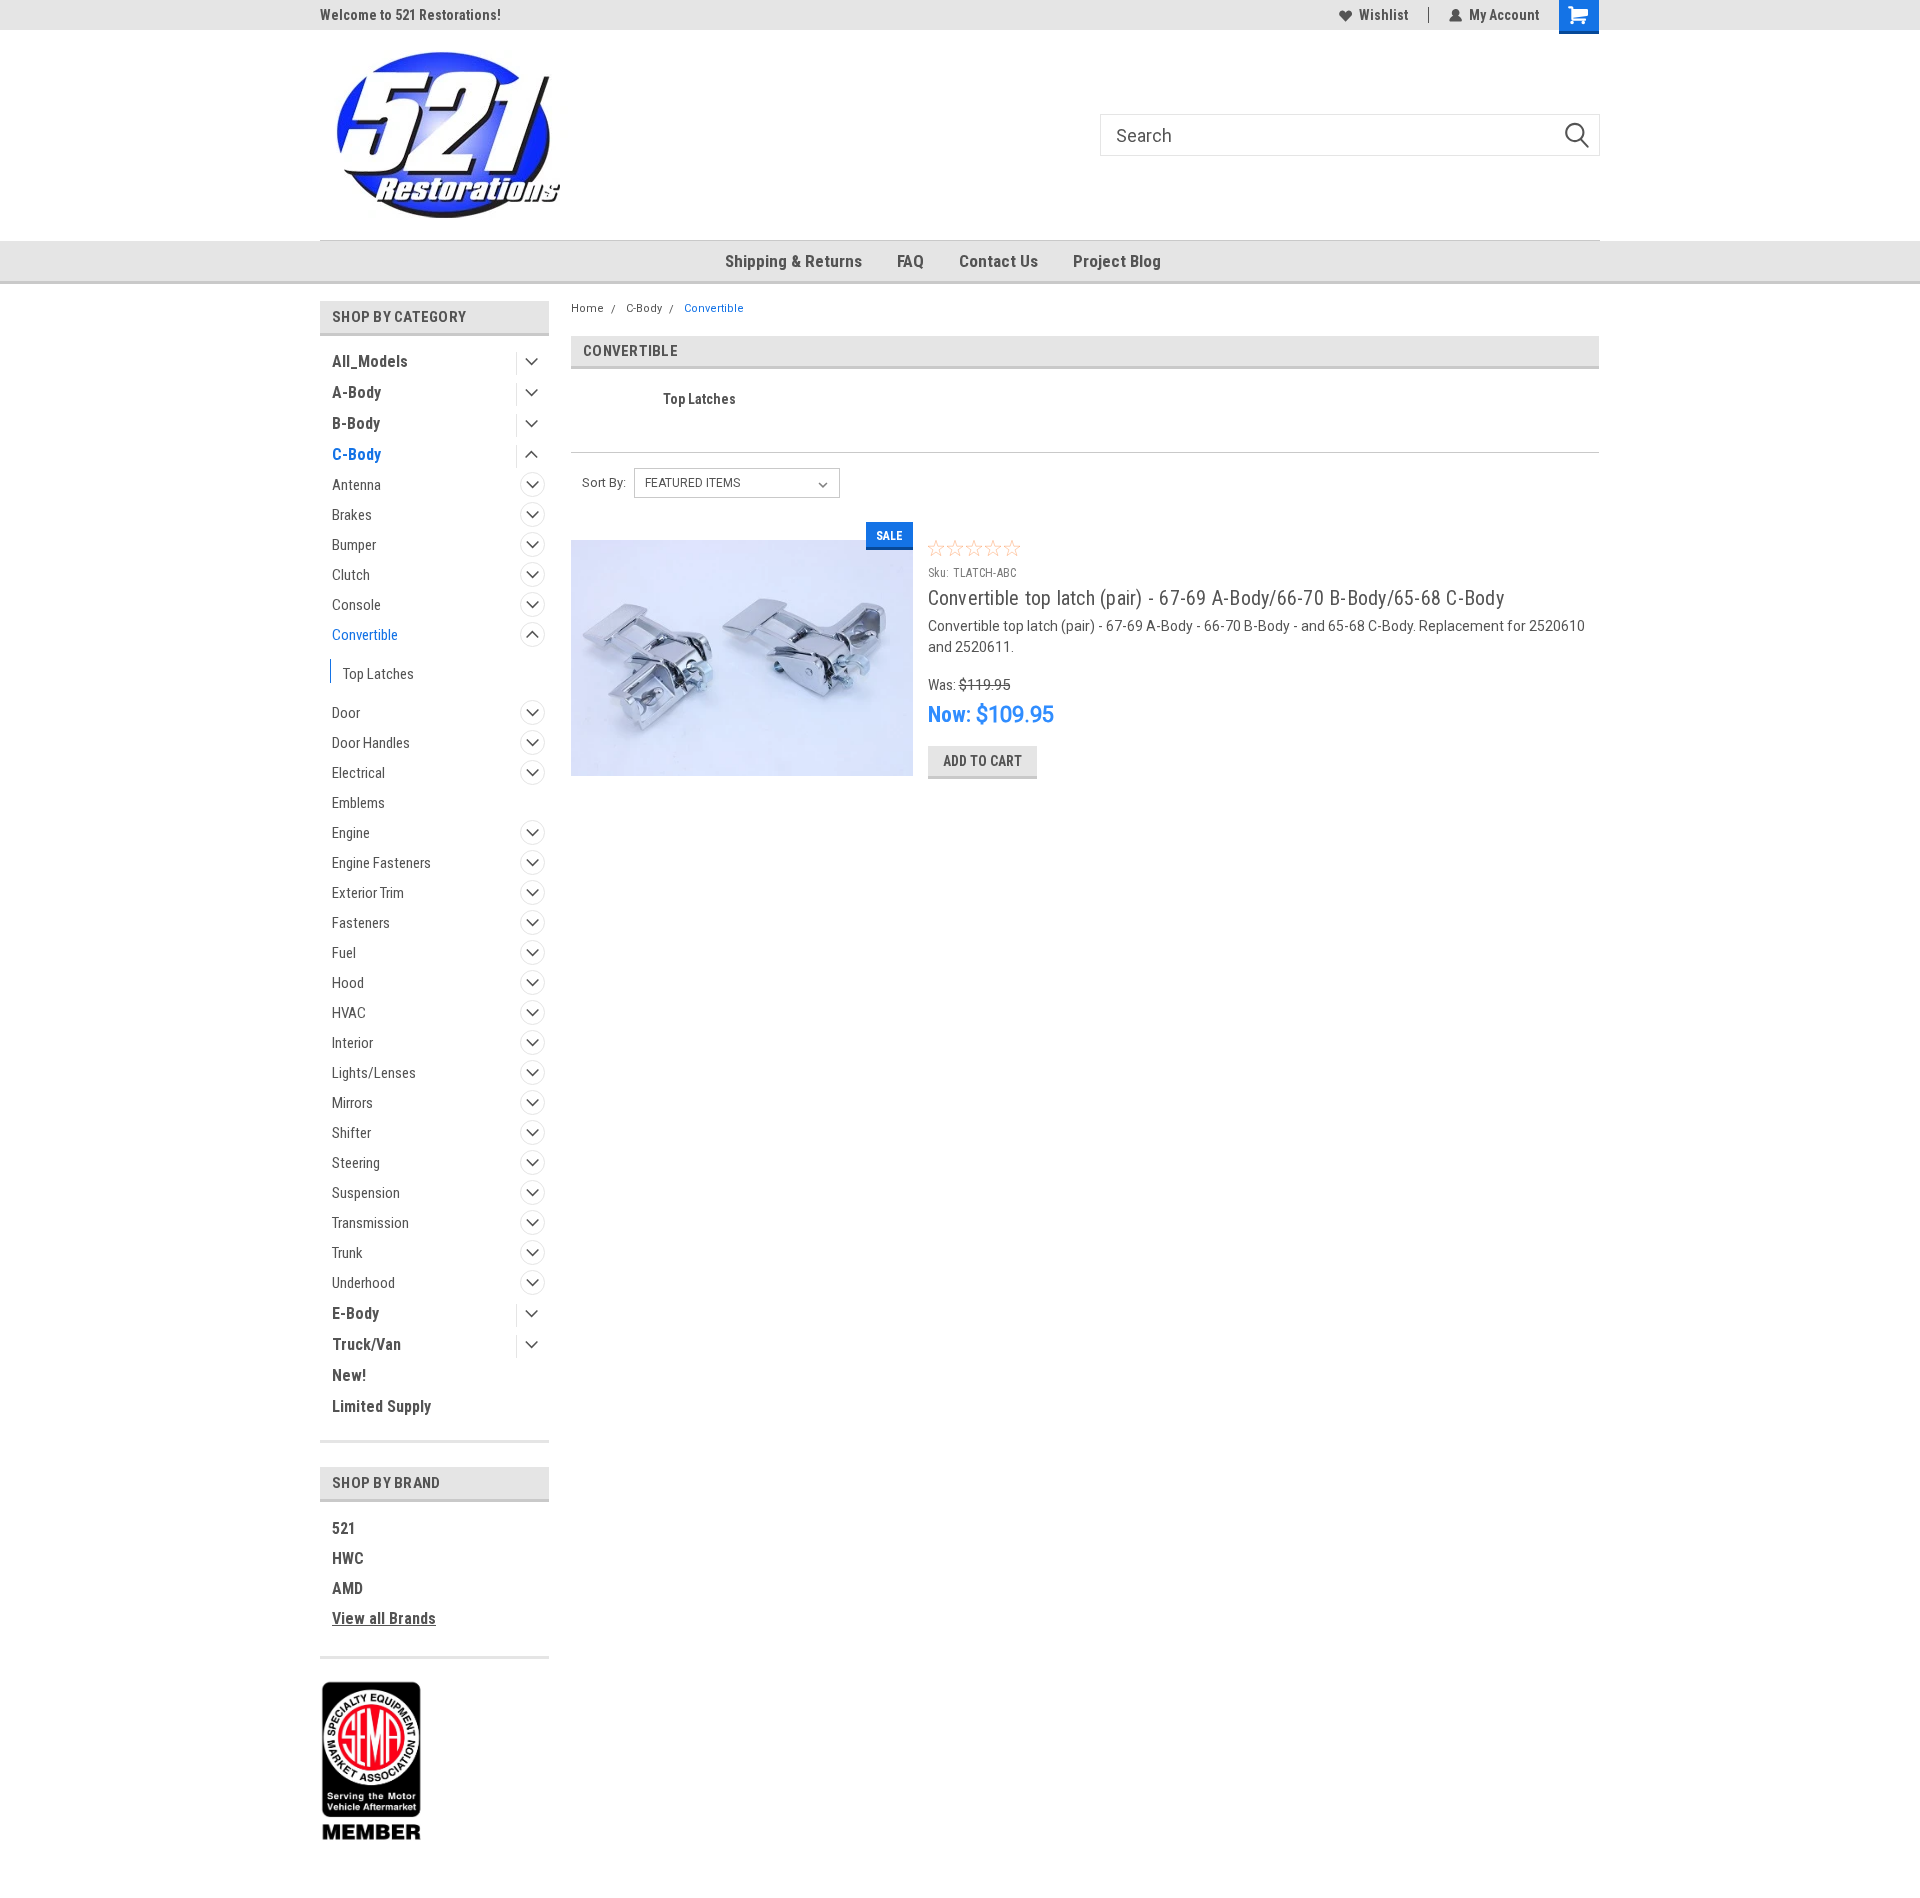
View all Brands (384, 1618)
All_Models (370, 361)
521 (344, 1528)
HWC (348, 1558)
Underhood (363, 1283)
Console (356, 605)
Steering (356, 1163)
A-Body (356, 392)
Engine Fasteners (381, 863)
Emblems (358, 803)
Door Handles (371, 743)
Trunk (347, 1253)
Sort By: (604, 482)
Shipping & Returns (793, 261)
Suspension (366, 1193)
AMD (347, 1588)
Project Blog (1117, 261)
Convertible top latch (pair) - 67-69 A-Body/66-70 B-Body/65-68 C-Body (1216, 598)
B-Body (356, 423)
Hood (348, 983)
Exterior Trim (368, 893)
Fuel (344, 953)
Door (346, 713)
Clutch (351, 575)
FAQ (910, 261)
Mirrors (352, 1103)
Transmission (370, 1223)
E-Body (355, 1313)
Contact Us (998, 261)
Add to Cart (982, 761)
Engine (351, 833)
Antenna (356, 485)
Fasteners (361, 923)
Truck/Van (366, 1344)
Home (587, 308)
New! (349, 1375)
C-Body (356, 454)
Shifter (351, 1133)
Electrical (358, 773)
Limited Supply (381, 1406)
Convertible (365, 635)
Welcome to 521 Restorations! (410, 15)
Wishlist (1383, 15)
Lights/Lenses (374, 1073)
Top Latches (378, 674)
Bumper (354, 545)
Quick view (742, 779)
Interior (352, 1043)
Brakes (352, 515)
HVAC (349, 1013)
